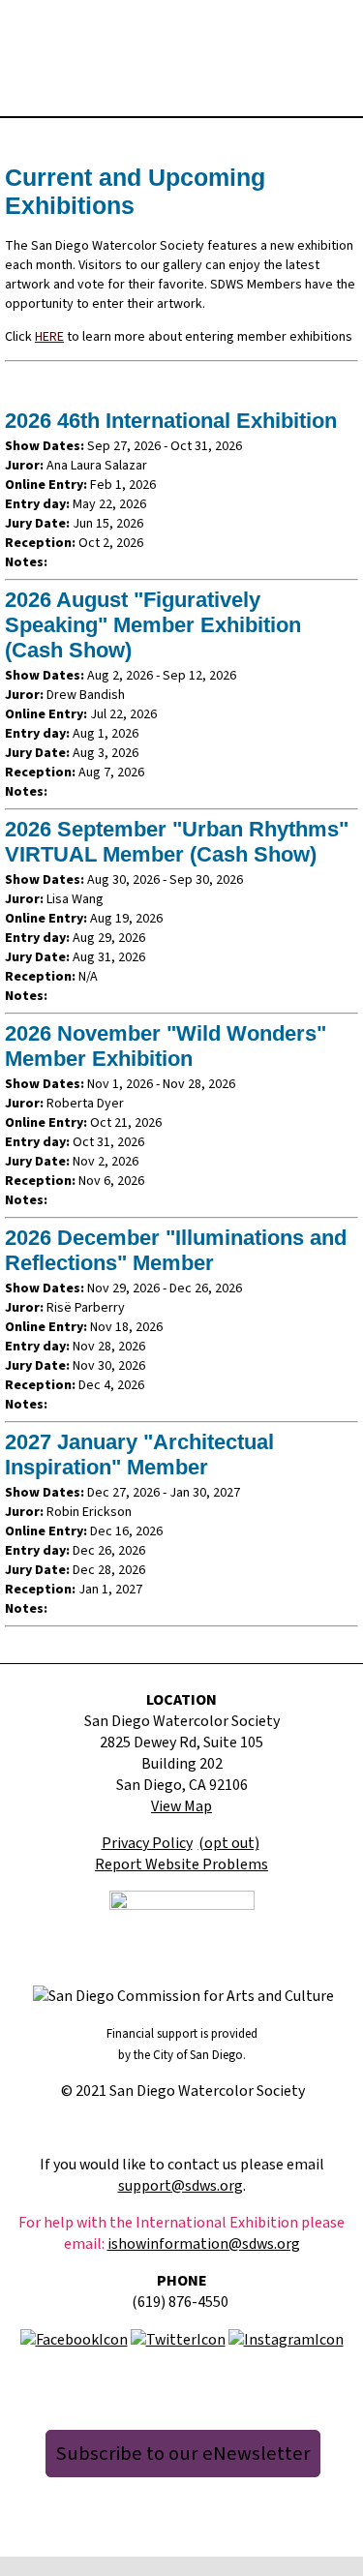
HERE (49, 337)
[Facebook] (74, 2339)
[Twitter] (178, 2339)
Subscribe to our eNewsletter (183, 2454)
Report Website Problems (181, 1864)
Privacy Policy (147, 1843)
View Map (181, 1806)
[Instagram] (286, 2339)
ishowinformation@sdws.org (204, 2244)
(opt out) (229, 1843)
